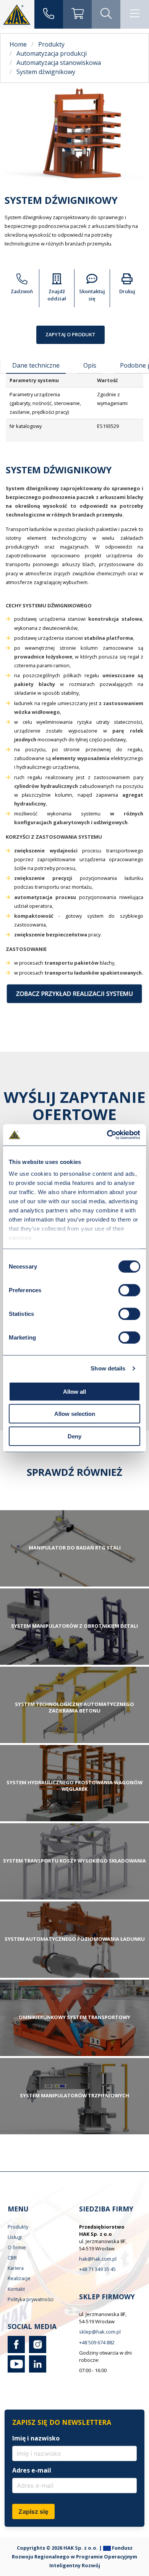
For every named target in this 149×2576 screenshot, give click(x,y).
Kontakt (16, 2289)
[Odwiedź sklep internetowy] (77, 14)
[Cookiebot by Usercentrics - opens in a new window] (107, 1135)
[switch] (129, 1290)
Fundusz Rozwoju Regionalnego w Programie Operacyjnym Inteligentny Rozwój (74, 2557)
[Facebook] (16, 2351)
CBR (12, 2258)
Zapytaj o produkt (70, 334)
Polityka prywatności (31, 2299)
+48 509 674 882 (97, 2342)
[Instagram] (36, 2351)
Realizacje (19, 2278)
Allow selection (75, 1414)
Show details (108, 1368)
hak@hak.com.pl (98, 2259)
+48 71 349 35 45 (97, 2269)
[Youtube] (16, 2371)
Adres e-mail (32, 2470)
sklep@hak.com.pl (100, 2332)
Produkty (18, 2227)
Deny (74, 1436)
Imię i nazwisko (36, 2438)
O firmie (17, 2247)
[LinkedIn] (36, 2371)
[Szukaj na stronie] (106, 14)
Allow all (74, 1391)
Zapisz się (33, 2511)
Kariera (16, 2268)
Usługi (15, 2237)
